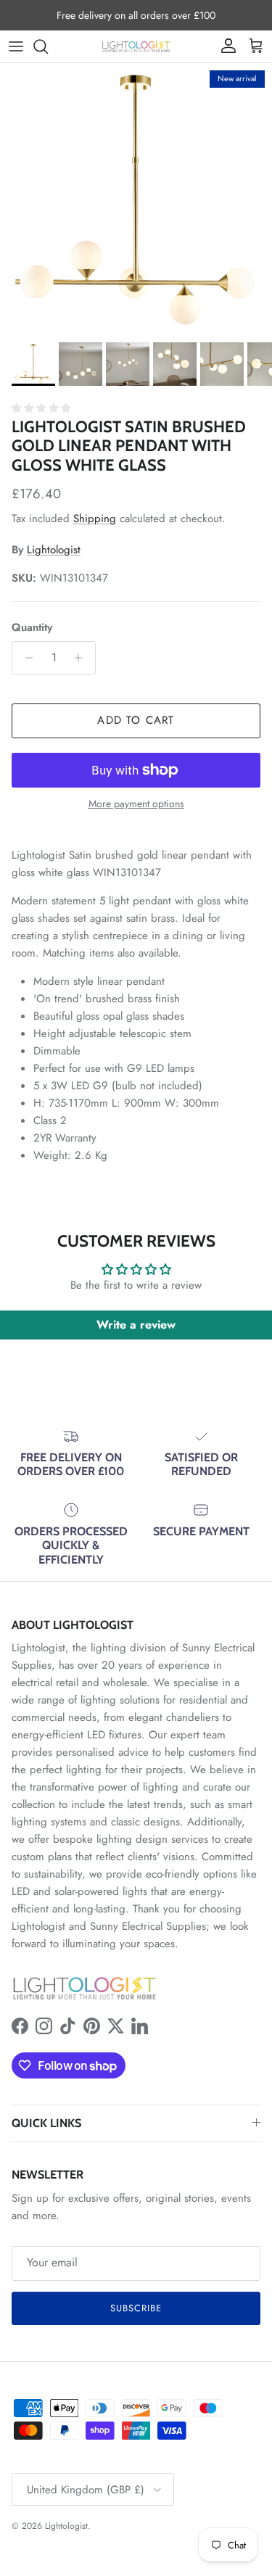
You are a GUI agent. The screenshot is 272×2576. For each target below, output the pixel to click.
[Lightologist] (136, 46)
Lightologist (54, 550)
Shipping (95, 519)
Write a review (136, 1325)
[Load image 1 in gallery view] (136, 199)
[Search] (48, 46)
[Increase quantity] (82, 658)
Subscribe (136, 2308)
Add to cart (136, 720)
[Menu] (16, 46)
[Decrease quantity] (25, 658)
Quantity (32, 628)
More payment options (136, 804)
